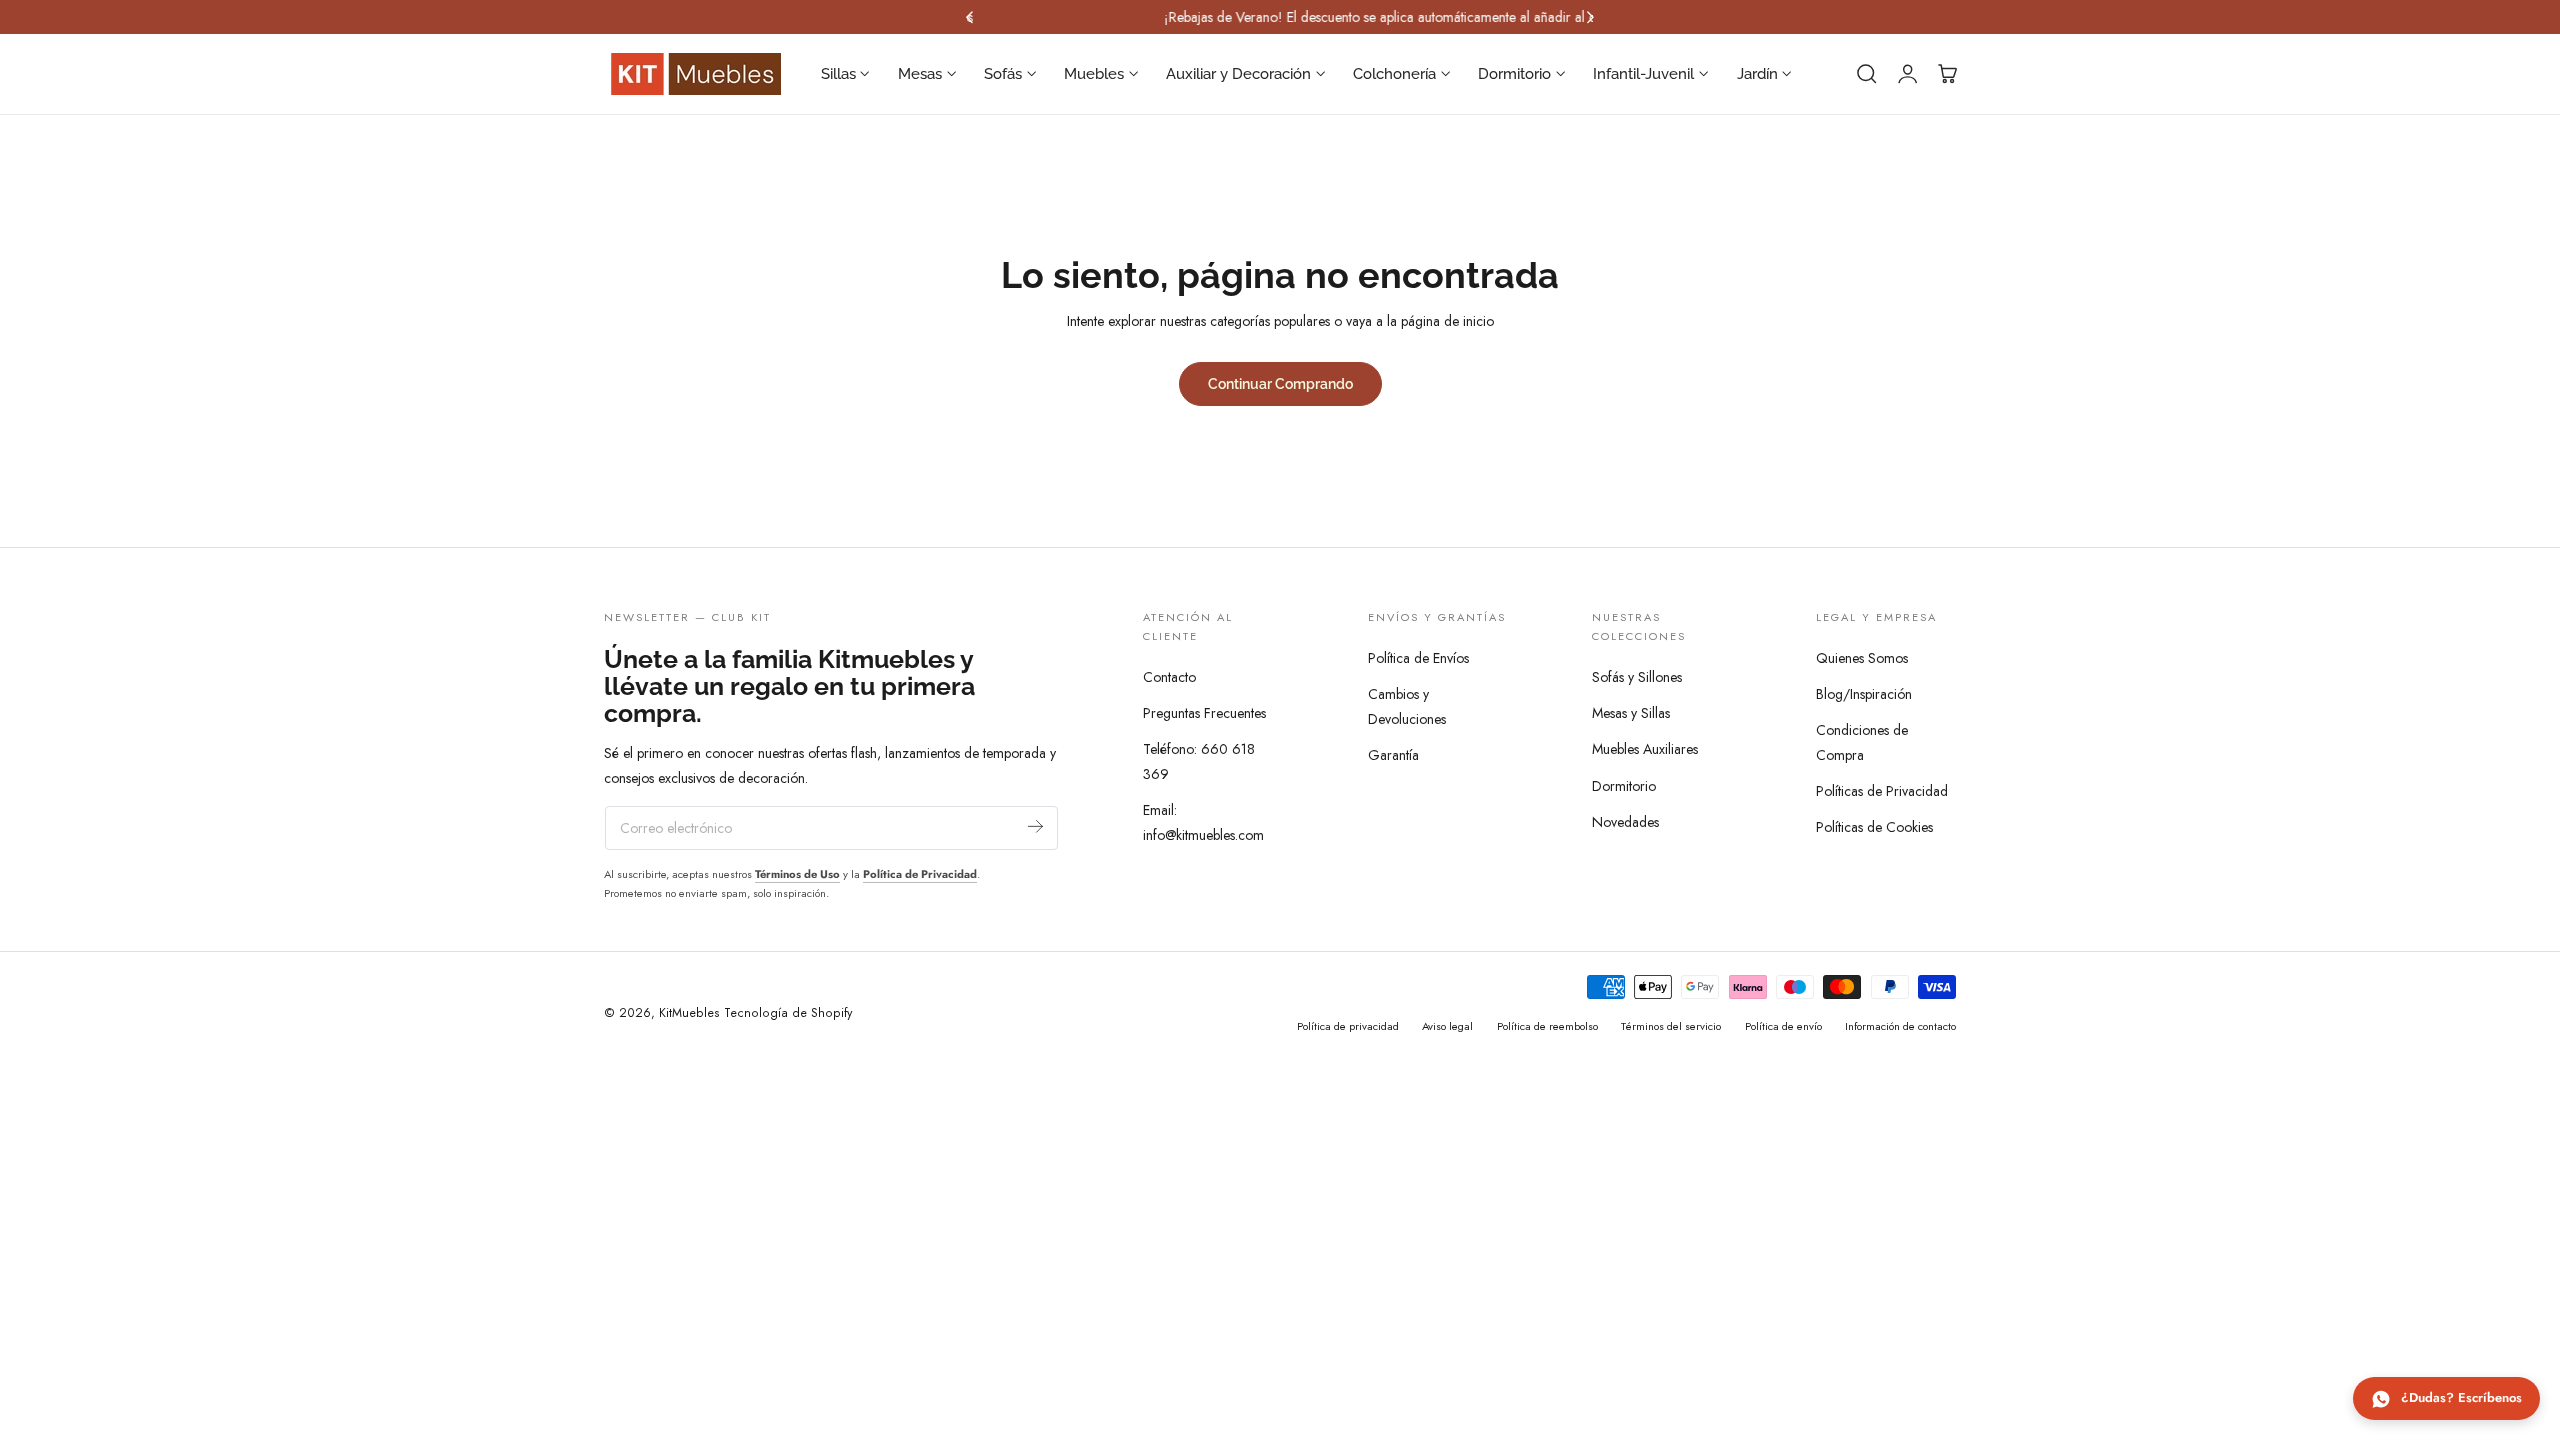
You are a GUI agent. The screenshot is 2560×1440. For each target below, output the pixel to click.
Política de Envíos (1418, 658)
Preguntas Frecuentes (1204, 714)
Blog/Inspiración (1864, 694)
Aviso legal (1447, 1026)
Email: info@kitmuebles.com (1203, 823)
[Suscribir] (1035, 826)
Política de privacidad (1348, 1026)
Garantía (1393, 755)
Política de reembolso (1547, 1026)
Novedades (1625, 822)
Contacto (1169, 677)
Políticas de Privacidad (1882, 791)
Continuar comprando (1280, 383)
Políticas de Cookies (1874, 827)
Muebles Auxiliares (1645, 750)
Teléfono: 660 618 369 (1199, 762)
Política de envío (1783, 1026)
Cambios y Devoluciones (1407, 706)
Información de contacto (1900, 1026)
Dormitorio (1624, 786)
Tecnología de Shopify (788, 1013)
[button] (1867, 74)
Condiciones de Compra (1862, 742)
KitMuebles (689, 1013)
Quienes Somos (1862, 658)
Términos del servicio (1671, 1026)
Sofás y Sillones (1637, 677)
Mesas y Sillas (1631, 714)
